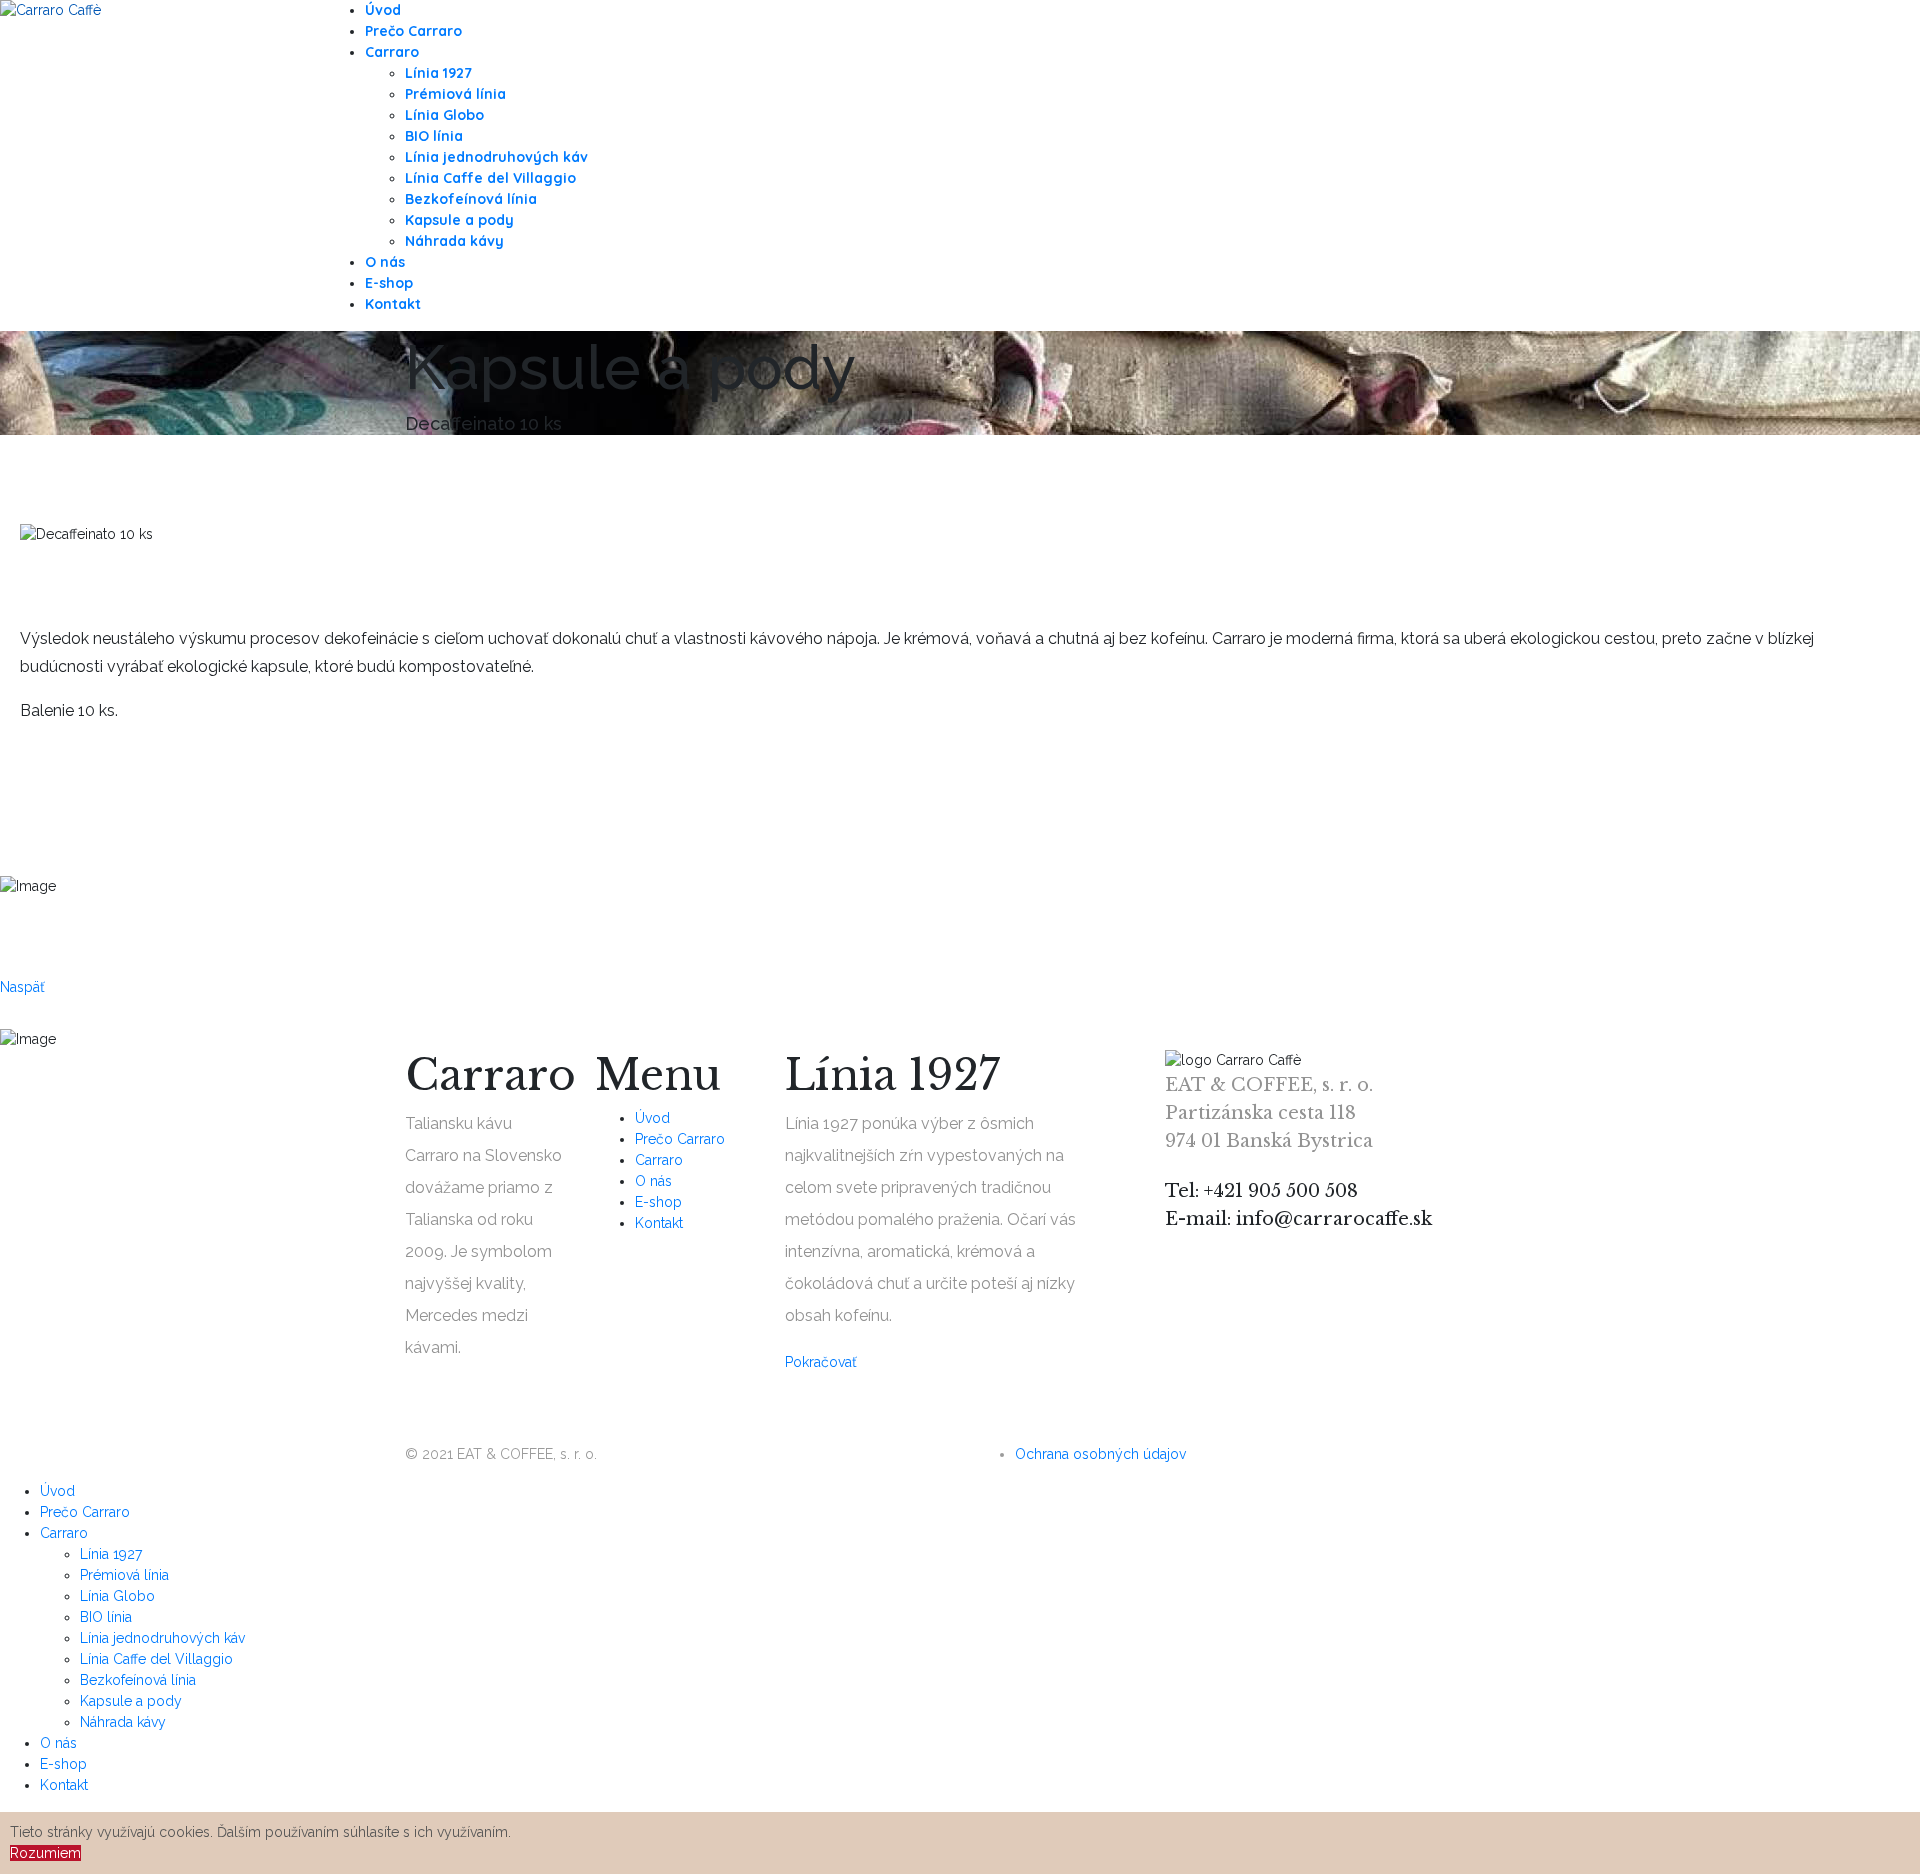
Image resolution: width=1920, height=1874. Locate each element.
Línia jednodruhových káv (496, 157)
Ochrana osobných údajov (1100, 1454)
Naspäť (22, 987)
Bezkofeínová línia (471, 199)
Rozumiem (45, 1853)
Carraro (392, 52)
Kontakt (393, 304)
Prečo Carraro (413, 31)
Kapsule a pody (459, 220)
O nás (385, 262)
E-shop (389, 283)
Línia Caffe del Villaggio (490, 178)
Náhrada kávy (454, 241)
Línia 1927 (438, 73)
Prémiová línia (455, 94)
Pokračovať (821, 1362)
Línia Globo (444, 115)
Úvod (383, 10)
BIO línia (434, 136)
